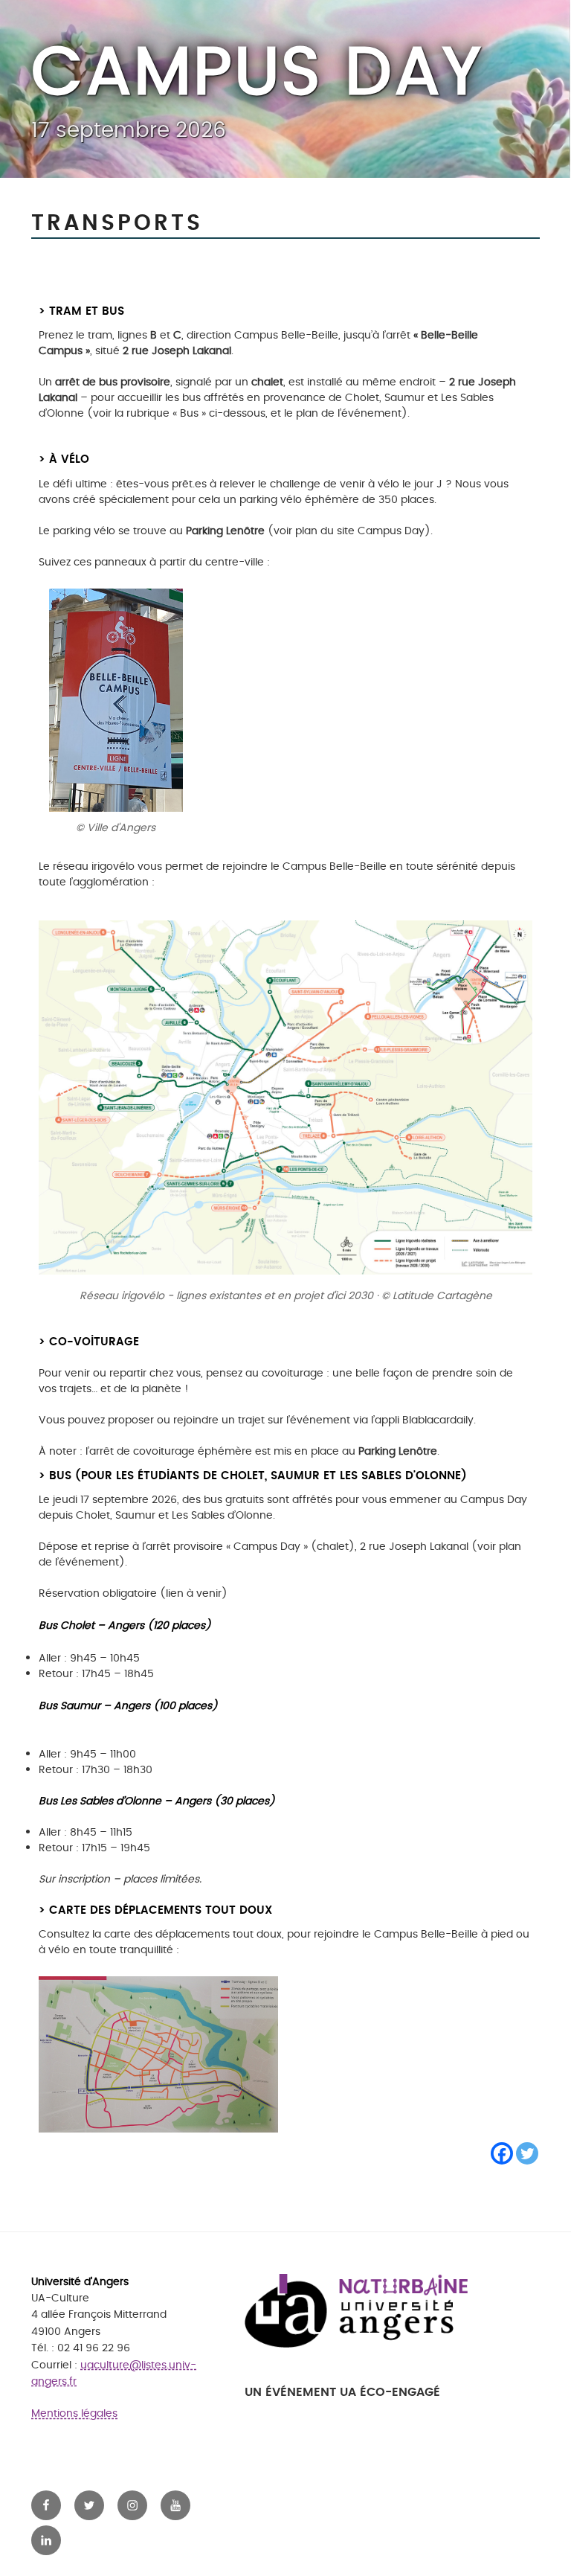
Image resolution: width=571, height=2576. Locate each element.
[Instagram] (132, 2505)
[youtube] (175, 2505)
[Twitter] (527, 2153)
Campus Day (257, 73)
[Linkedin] (46, 2540)
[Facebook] (502, 2153)
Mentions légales (74, 2413)
